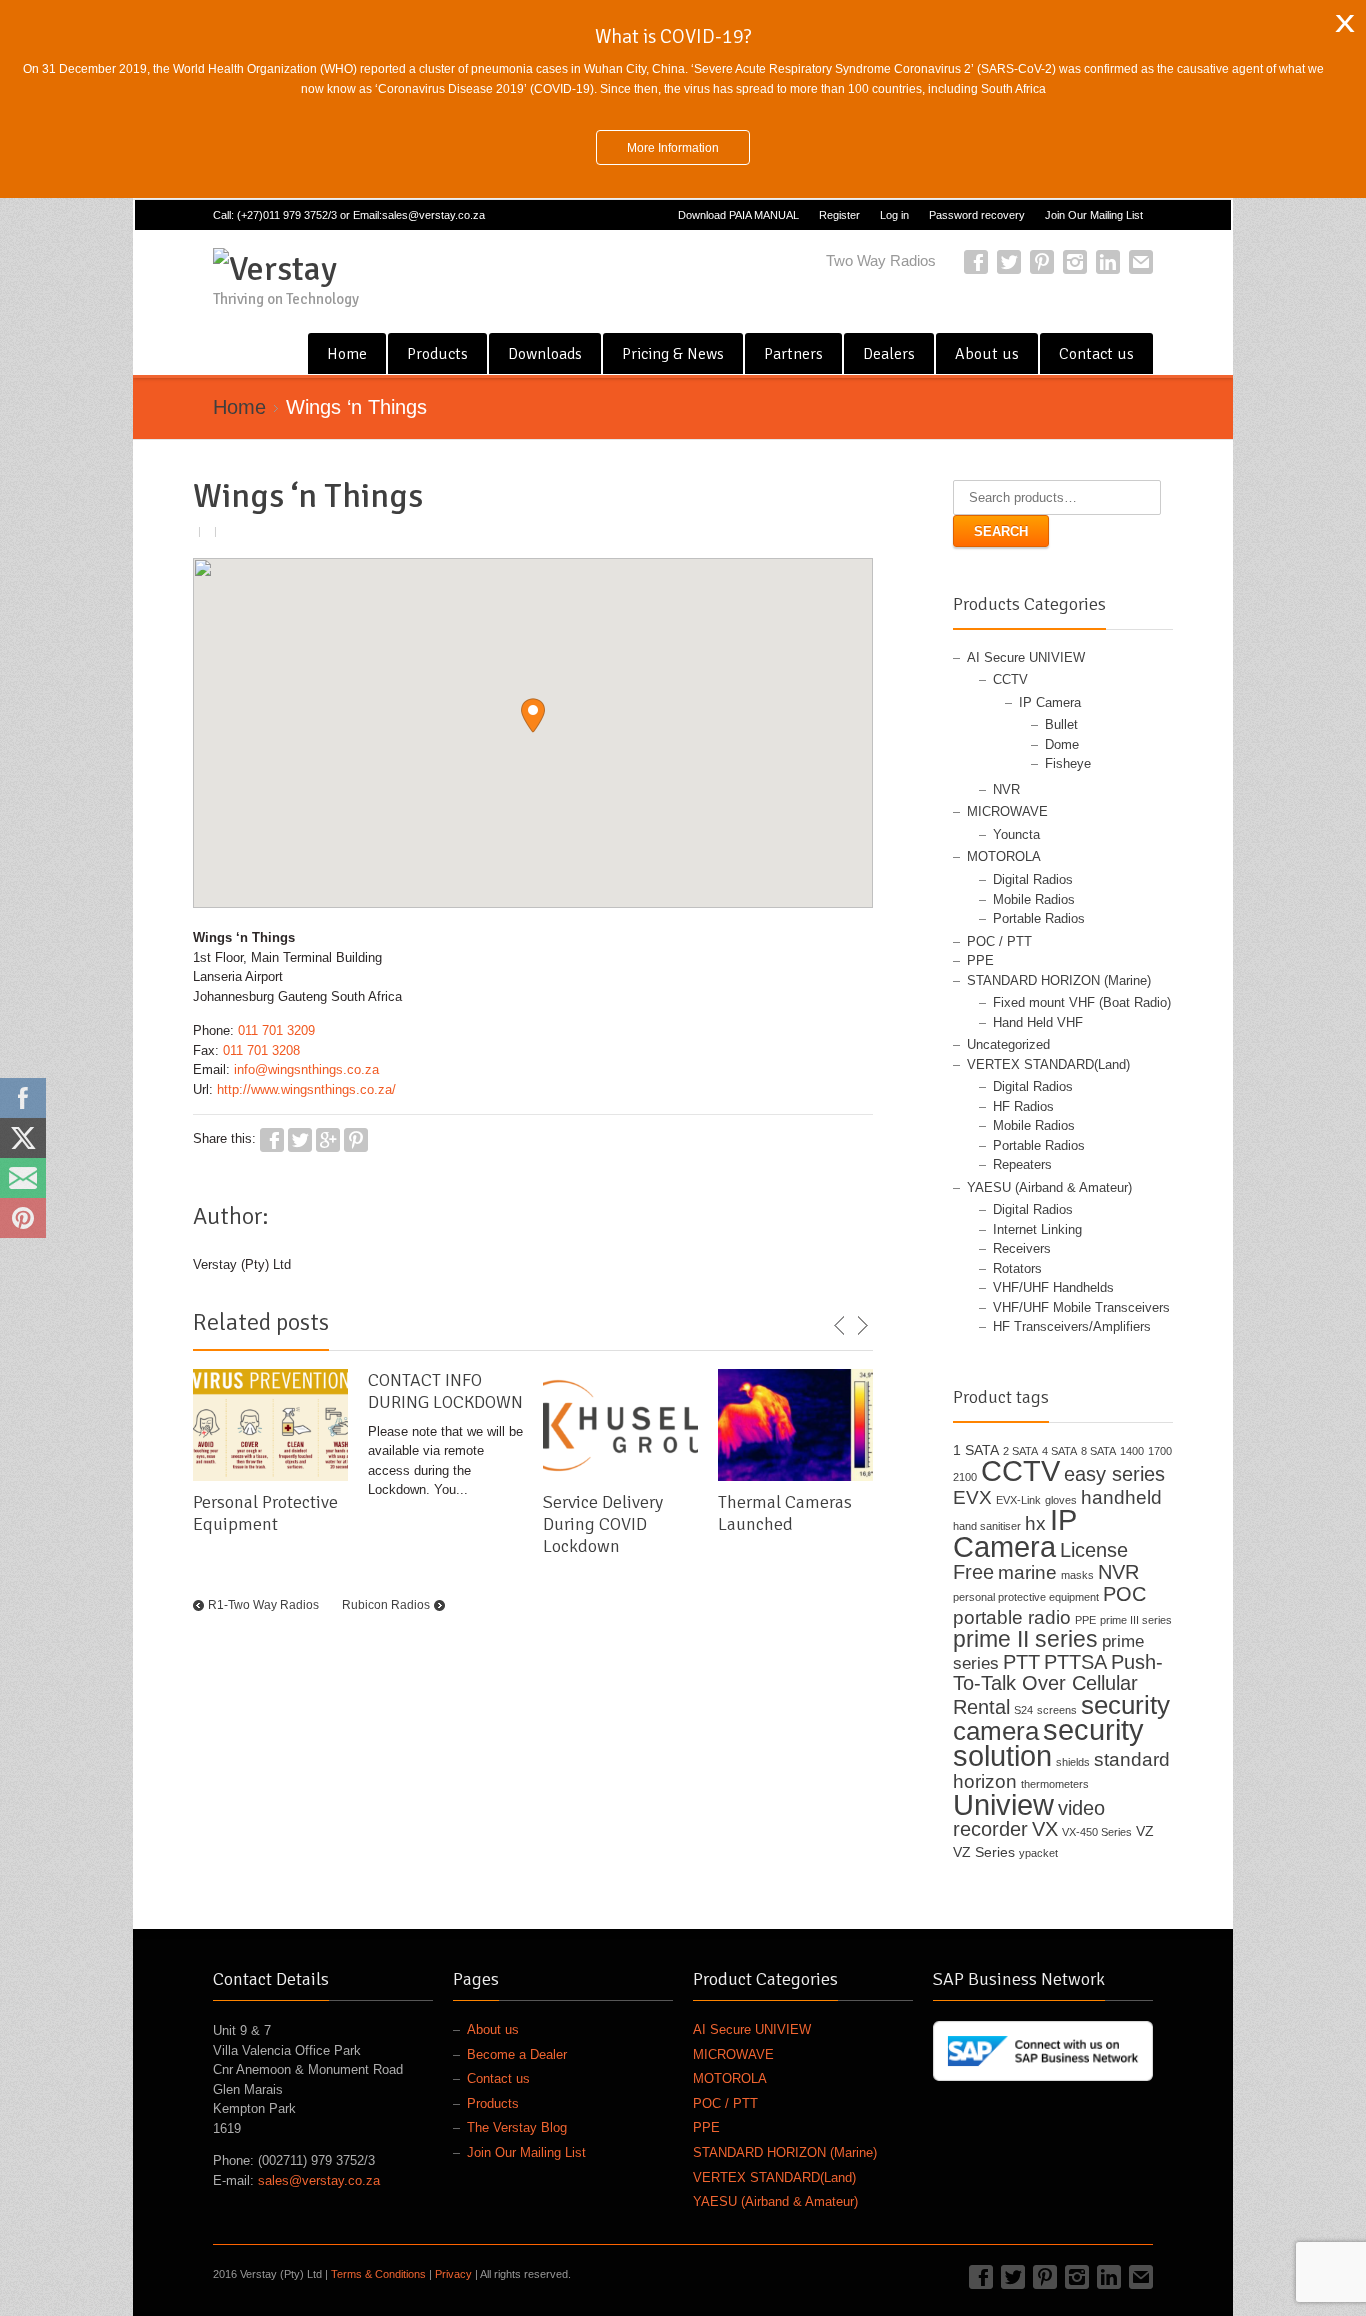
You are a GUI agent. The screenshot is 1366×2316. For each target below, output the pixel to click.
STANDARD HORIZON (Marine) (1059, 980)
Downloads (545, 354)
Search (1001, 531)
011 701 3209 (276, 1030)
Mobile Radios (1034, 899)
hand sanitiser (987, 1526)
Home (347, 354)
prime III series (1136, 1620)
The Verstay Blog (517, 2127)
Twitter (1009, 262)
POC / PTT (999, 941)
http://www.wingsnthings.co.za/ (306, 1089)
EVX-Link (1018, 1500)
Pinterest (1042, 262)
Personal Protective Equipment (265, 1513)
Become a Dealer (517, 2054)
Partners (793, 354)
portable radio (1012, 1617)
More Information (673, 147)
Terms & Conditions (378, 2274)
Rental (981, 1707)
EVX (972, 1497)
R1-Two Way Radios (263, 1605)
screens (1057, 1710)
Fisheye (1068, 763)
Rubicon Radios (386, 1605)
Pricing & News (673, 354)
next (862, 1326)
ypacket (1038, 1853)
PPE (980, 960)
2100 (965, 1477)
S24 (1023, 1710)
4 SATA (1059, 1451)
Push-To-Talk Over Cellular (1058, 1673)
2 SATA (1020, 1451)
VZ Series (984, 1852)
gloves (1061, 1500)
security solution (1048, 1742)
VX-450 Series (1097, 1832)
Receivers (1022, 1248)
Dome (1062, 744)
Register (839, 215)
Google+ (328, 1140)
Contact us (1096, 354)
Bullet (1061, 724)
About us (987, 354)
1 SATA (976, 1450)
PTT (1021, 1662)
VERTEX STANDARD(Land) (1048, 1064)
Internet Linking (1037, 1229)
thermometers (1055, 1784)
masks (1077, 1575)
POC (1124, 1594)
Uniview (1003, 1804)
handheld (1121, 1497)
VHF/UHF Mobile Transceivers (1081, 1307)
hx (1035, 1523)
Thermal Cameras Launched (785, 1513)
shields (1073, 1762)
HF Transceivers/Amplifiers (1072, 1326)
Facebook (976, 262)
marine (1027, 1572)
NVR (1006, 789)
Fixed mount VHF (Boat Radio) (1082, 1002)
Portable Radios (1039, 918)
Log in (894, 215)
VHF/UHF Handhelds (1053, 1287)
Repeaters (1022, 1164)
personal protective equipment (1026, 1597)
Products (437, 354)
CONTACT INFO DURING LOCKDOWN (445, 1391)
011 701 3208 (261, 1050)
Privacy (453, 2274)
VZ (1145, 1831)
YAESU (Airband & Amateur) (1049, 1187)
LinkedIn (1108, 262)
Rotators (1017, 1268)
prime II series (1025, 1639)
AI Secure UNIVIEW (1026, 657)
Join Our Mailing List (1094, 215)
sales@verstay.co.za (319, 2180)
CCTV (1010, 679)
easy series (1114, 1474)
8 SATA (1098, 1451)
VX (1045, 1829)
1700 (1160, 1451)
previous (840, 1326)
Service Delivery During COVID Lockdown (603, 1524)
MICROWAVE (1007, 811)
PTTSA (1075, 1662)
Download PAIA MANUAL (738, 215)
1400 (1132, 1451)
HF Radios (1023, 1106)
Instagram (1075, 262)
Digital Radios (1033, 879)
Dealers (889, 354)
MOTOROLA (1004, 856)
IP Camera (1050, 702)
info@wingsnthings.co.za (306, 1069)
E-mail (1141, 262)
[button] (533, 715)
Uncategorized (1008, 1044)
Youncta (1016, 834)
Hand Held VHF (1038, 1022)
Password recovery (977, 215)
